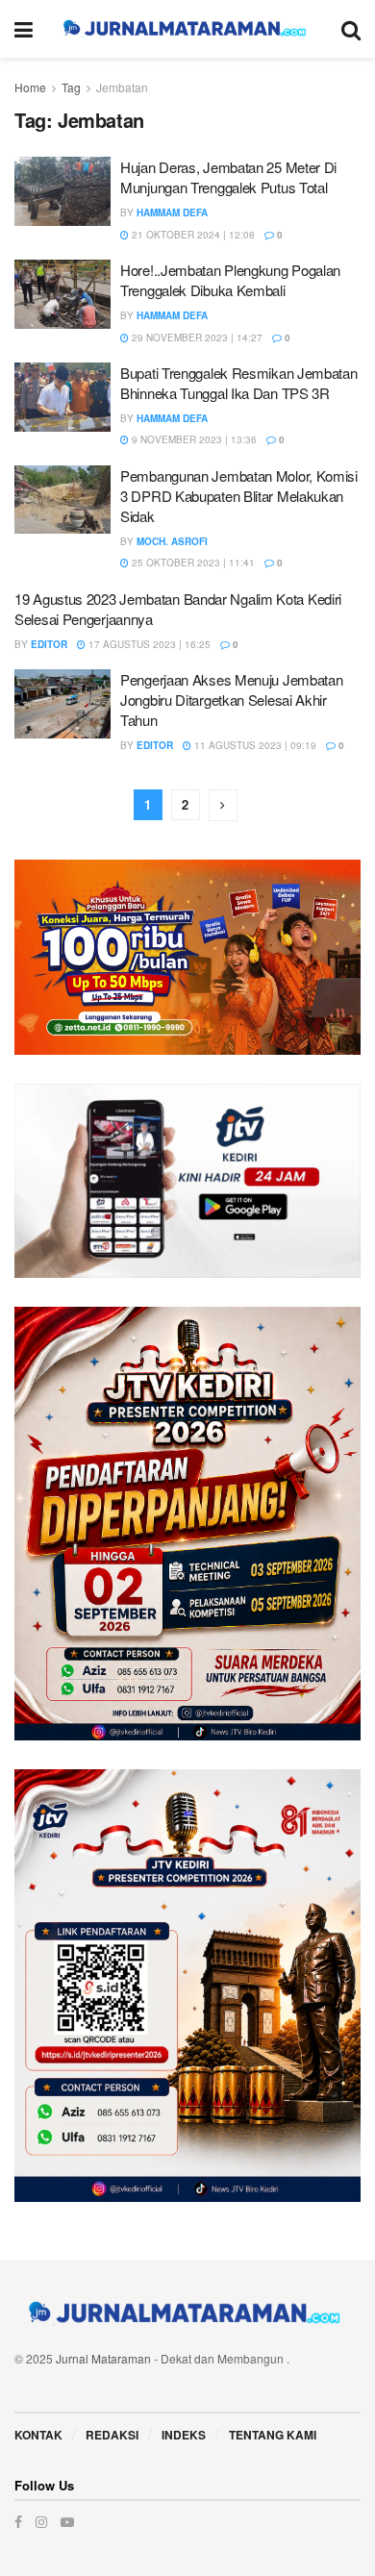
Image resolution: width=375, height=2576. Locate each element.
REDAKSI (112, 2435)
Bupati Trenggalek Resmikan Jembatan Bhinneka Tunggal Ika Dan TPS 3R (239, 383)
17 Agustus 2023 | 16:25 (148, 644)
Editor (49, 644)
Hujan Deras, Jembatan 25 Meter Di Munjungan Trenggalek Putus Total (228, 177)
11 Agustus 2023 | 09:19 (254, 745)
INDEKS (184, 2435)
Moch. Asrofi (172, 541)
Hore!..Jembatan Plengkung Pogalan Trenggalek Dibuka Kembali (230, 280)
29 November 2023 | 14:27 (196, 338)
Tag (71, 87)
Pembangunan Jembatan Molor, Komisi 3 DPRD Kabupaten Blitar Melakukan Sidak (239, 496)
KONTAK (38, 2435)
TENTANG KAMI (273, 2435)
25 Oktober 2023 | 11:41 (192, 563)
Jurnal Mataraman (103, 2358)
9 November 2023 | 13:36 (193, 439)
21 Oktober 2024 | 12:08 (192, 235)
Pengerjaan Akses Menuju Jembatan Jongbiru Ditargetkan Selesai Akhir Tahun (231, 700)
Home (30, 87)
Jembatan (122, 87)
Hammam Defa (172, 213)
